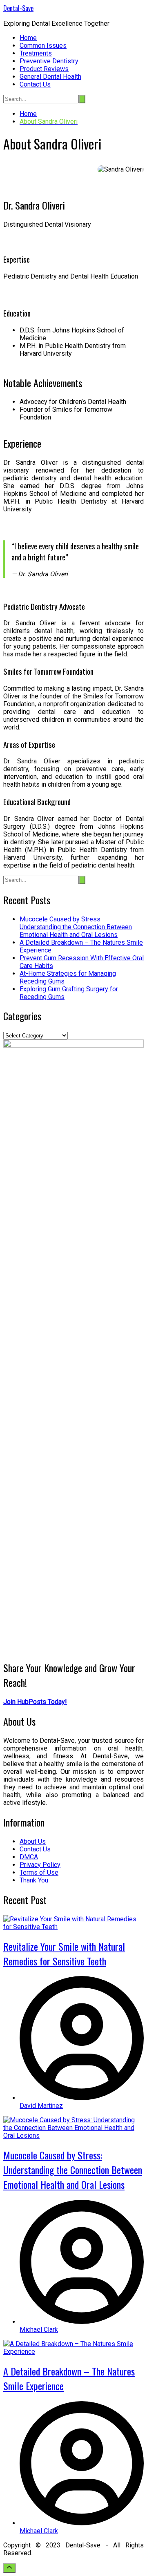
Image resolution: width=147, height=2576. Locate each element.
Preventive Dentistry (49, 61)
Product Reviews (44, 69)
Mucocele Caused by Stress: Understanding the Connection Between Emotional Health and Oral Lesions (76, 927)
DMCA (29, 1857)
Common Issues (43, 46)
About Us (33, 1841)
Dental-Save (18, 8)
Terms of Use (39, 1872)
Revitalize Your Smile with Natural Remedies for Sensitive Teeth (64, 1954)
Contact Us (35, 84)
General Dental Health (50, 77)
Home (28, 38)
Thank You (34, 1880)
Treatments (36, 53)
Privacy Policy (40, 1865)
